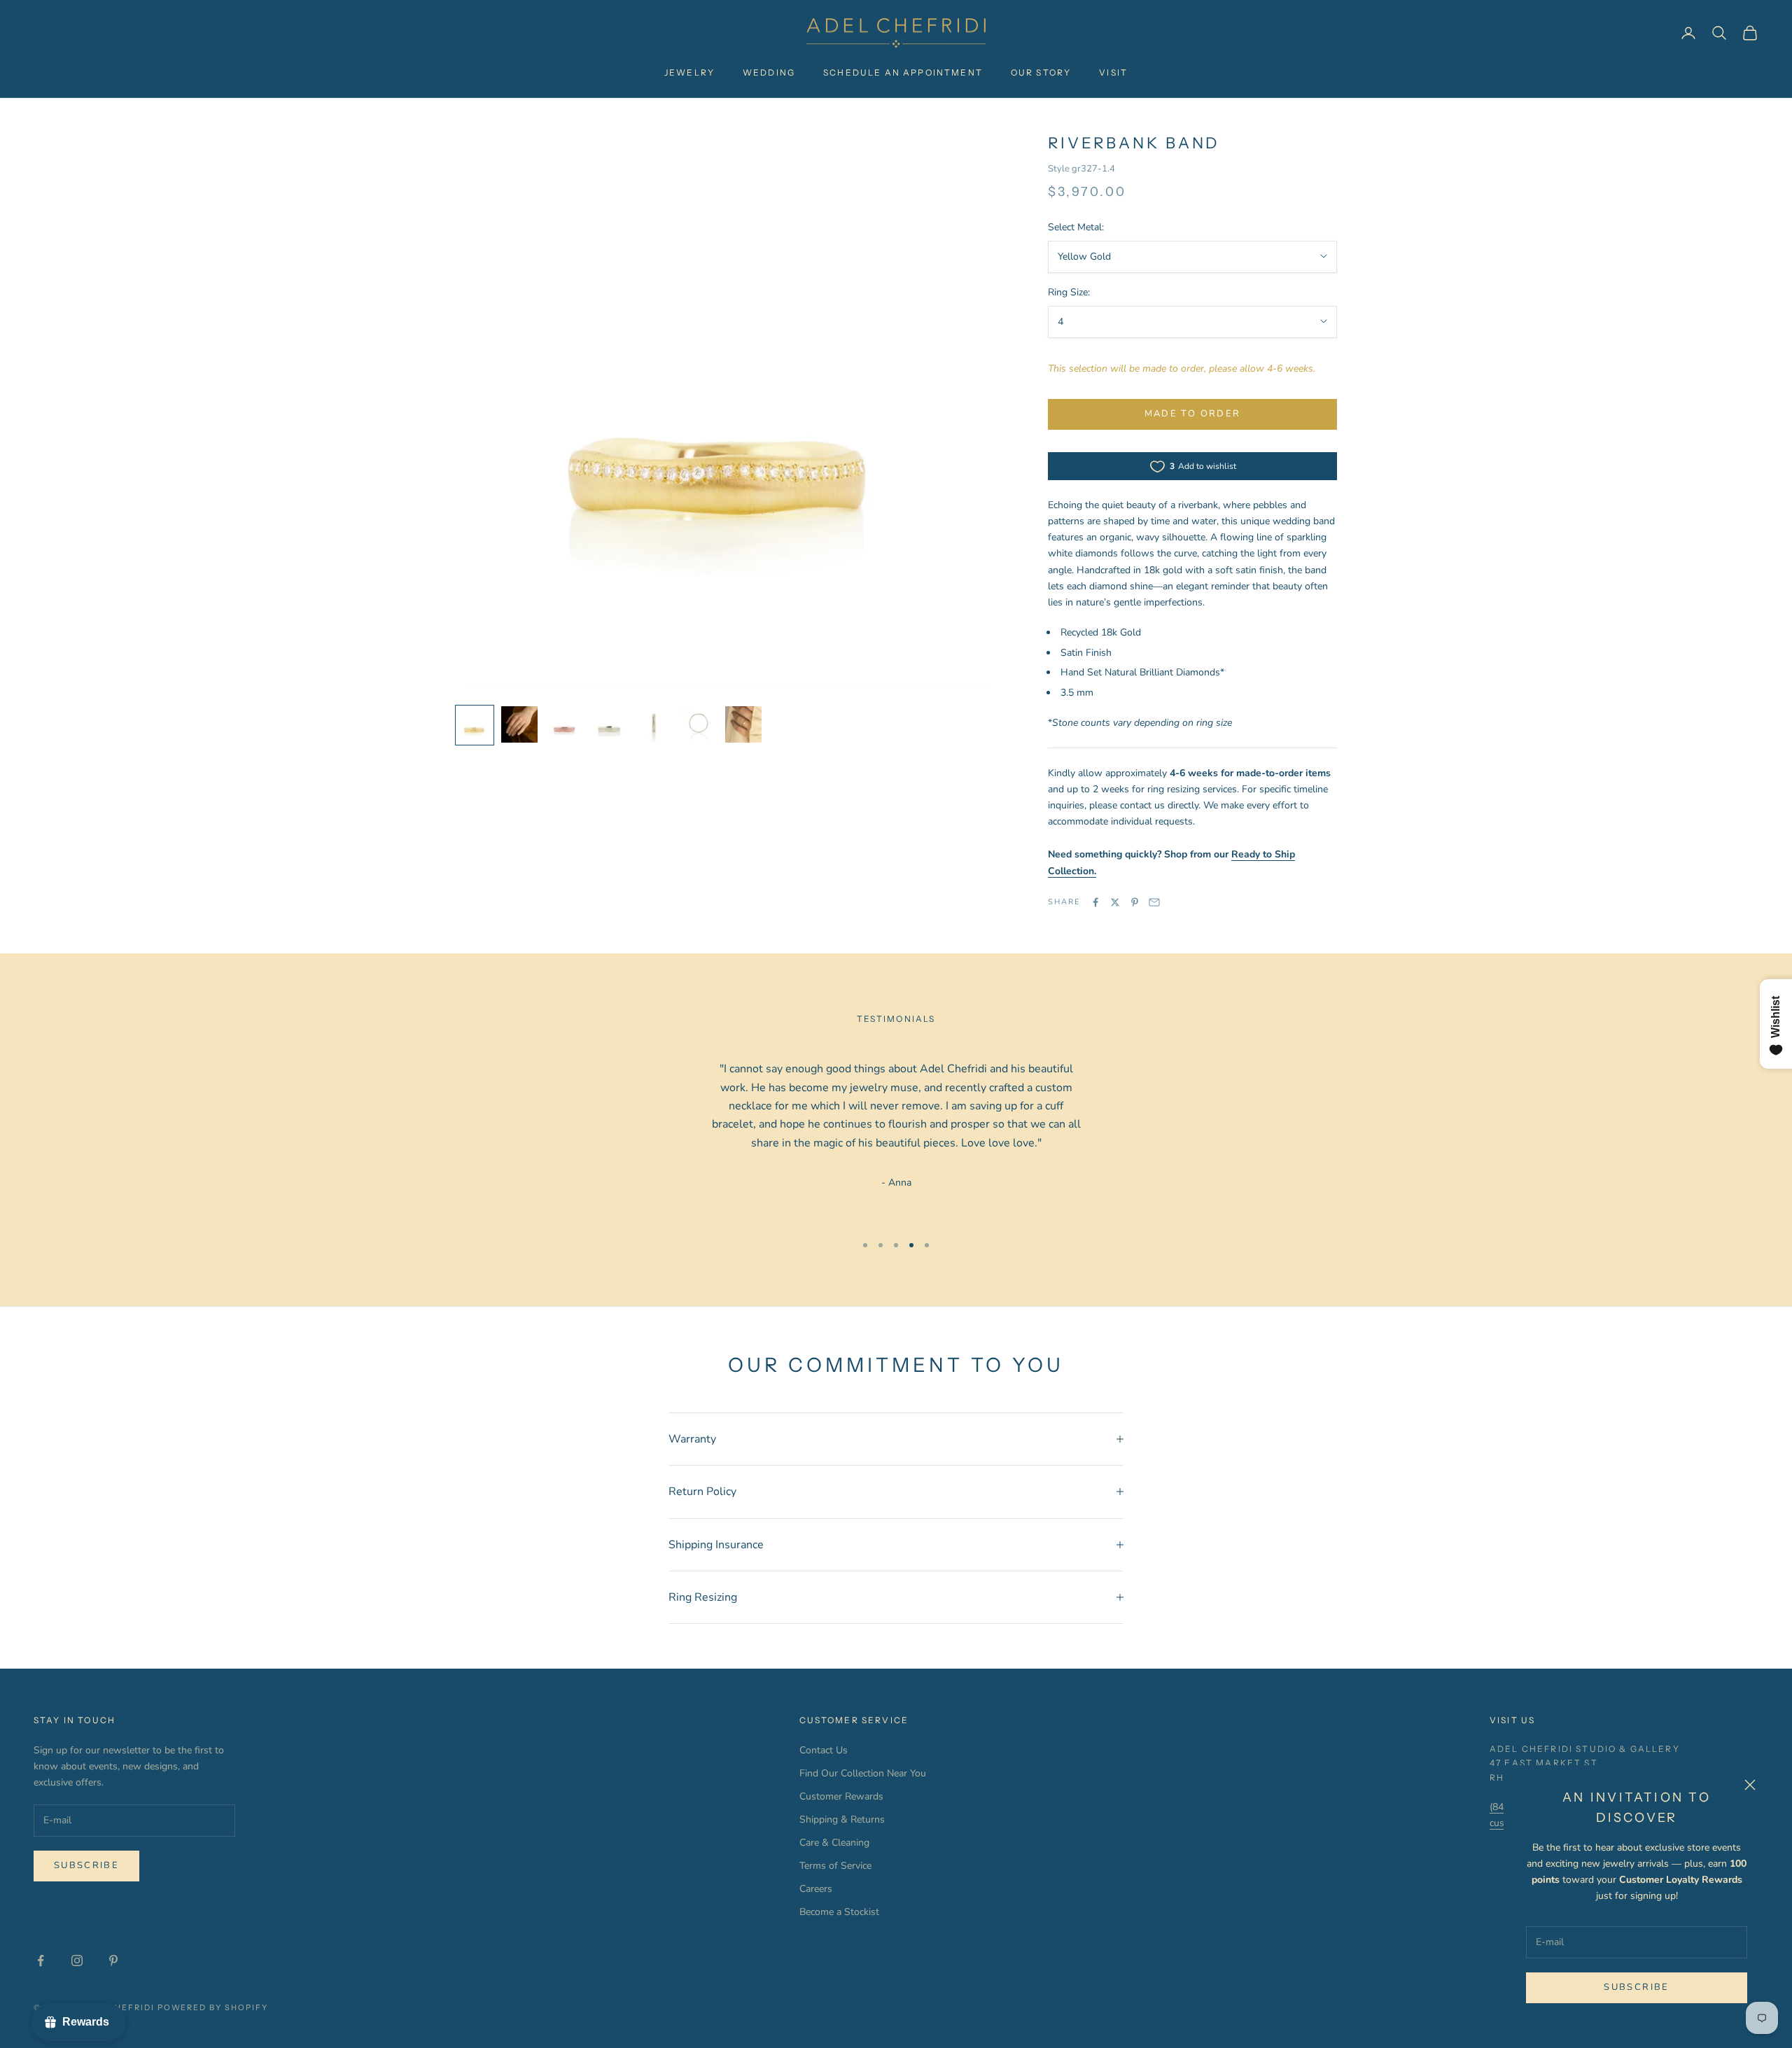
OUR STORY (1041, 72)
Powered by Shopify (213, 2007)
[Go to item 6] (699, 724)
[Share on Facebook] (1095, 902)
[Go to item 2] (519, 724)
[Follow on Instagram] (77, 1961)
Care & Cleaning (834, 1843)
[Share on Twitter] (1115, 902)
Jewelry (689, 72)
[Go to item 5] (654, 724)
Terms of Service (835, 1866)
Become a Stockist (839, 1912)
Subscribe (1636, 1987)
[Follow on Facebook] (41, 1961)
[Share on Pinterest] (1135, 902)
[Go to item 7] (743, 724)
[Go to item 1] (475, 725)
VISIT (1113, 72)
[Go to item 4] (609, 724)
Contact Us (824, 1750)
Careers (816, 1889)
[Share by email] (1154, 902)
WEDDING (769, 72)
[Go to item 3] (564, 724)
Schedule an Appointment (903, 72)
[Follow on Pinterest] (113, 1961)
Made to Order (1192, 414)
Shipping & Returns (842, 1819)
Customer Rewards (841, 1796)
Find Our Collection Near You (863, 1773)
